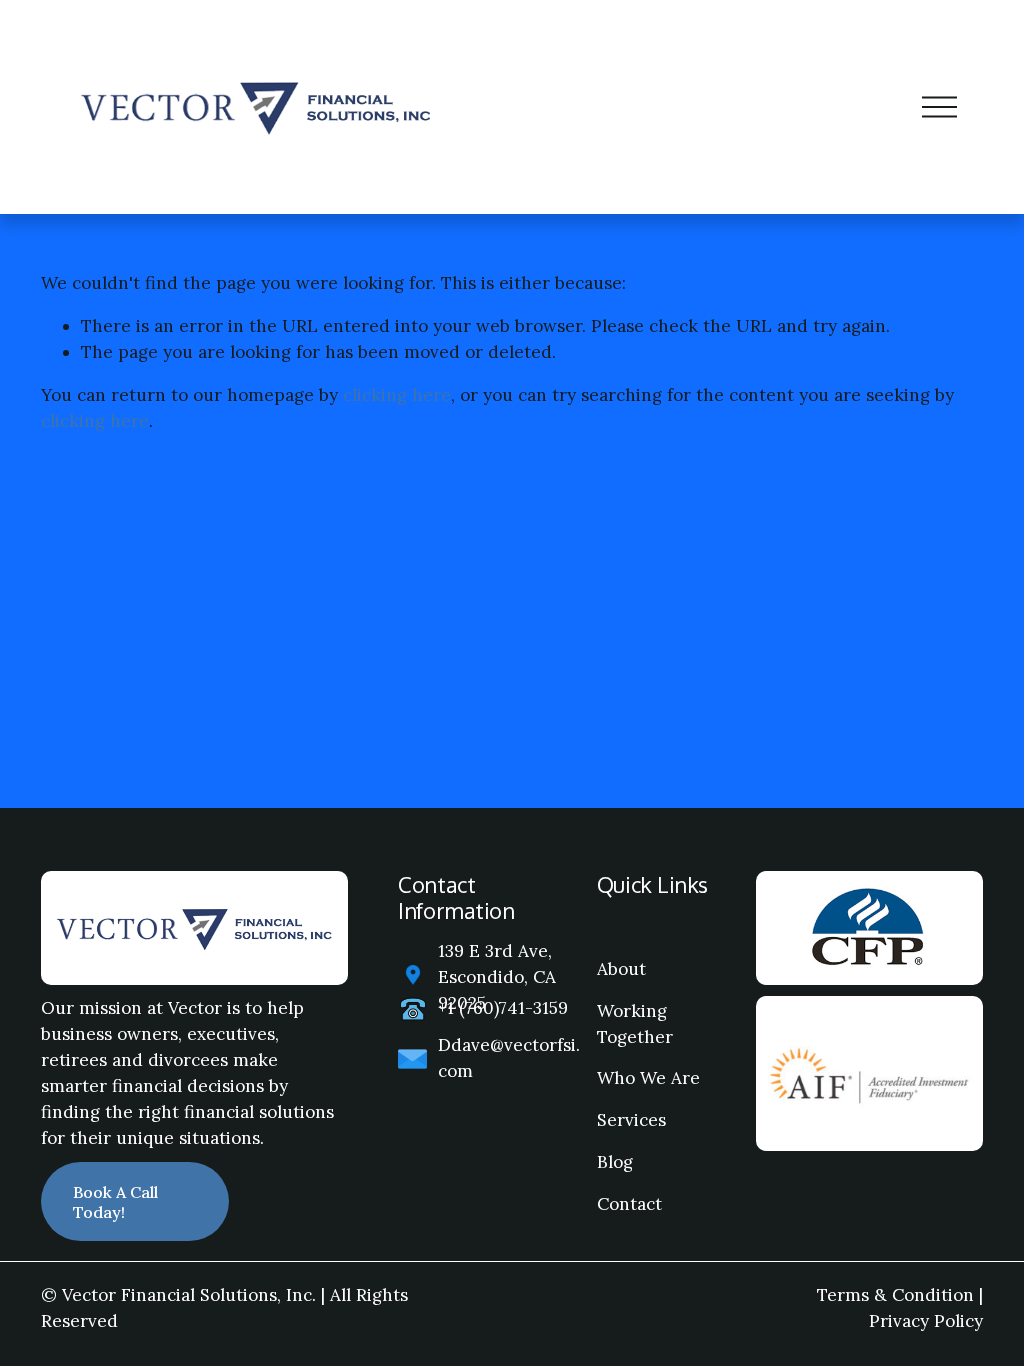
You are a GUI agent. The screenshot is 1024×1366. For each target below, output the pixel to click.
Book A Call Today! (115, 1202)
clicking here (397, 395)
